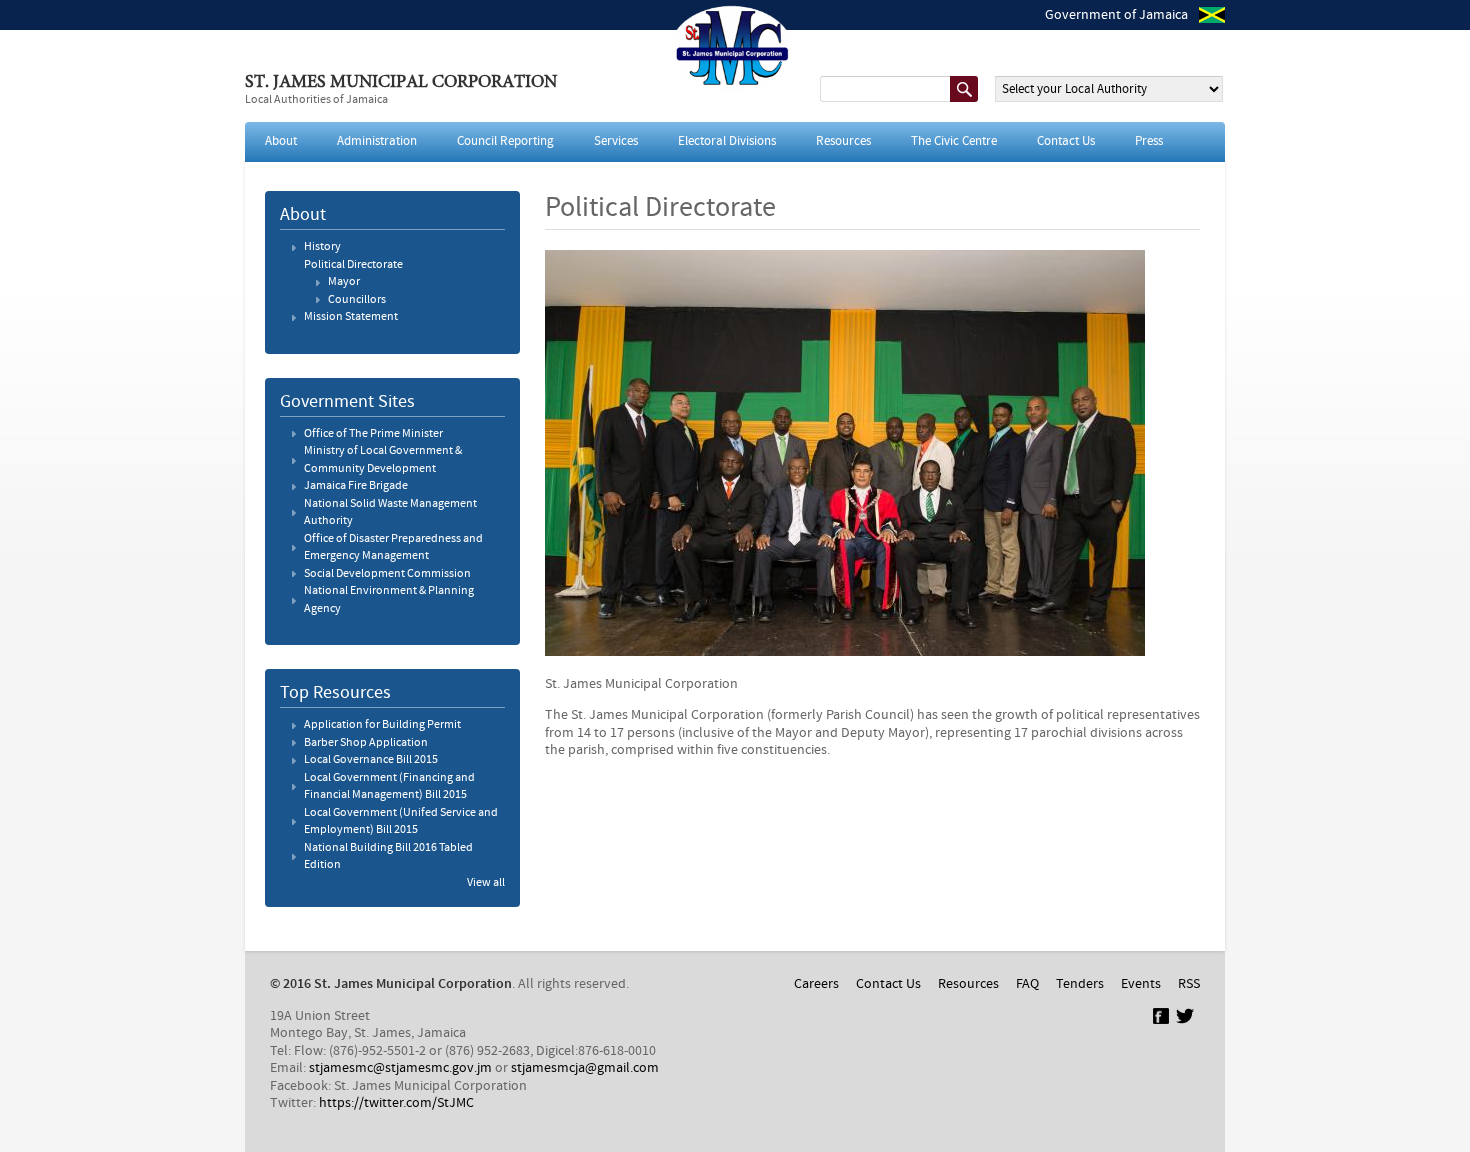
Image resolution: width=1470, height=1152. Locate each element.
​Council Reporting (505, 141)
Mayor (344, 282)
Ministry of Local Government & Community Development (383, 460)
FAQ (1027, 984)
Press (1149, 141)
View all (486, 883)
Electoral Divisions (727, 141)
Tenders (1080, 984)
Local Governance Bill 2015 (371, 760)
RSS (1189, 984)
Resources (843, 141)
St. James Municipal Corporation (401, 83)
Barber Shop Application (366, 743)
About (281, 141)
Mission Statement (351, 317)
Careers (816, 984)
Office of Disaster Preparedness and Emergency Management (393, 548)
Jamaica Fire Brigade (356, 486)
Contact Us (1066, 141)
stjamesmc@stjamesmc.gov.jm (400, 1068)
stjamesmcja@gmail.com (585, 1068)
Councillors (357, 300)
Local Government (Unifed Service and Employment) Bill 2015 (401, 822)
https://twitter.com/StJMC (396, 1103)
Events (1141, 984)
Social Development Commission (387, 574)
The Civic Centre (954, 141)
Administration (377, 141)
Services (616, 141)
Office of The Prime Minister (373, 434)
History (322, 247)
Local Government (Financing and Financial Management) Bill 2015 (389, 787)
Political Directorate (353, 265)
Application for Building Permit (382, 725)
